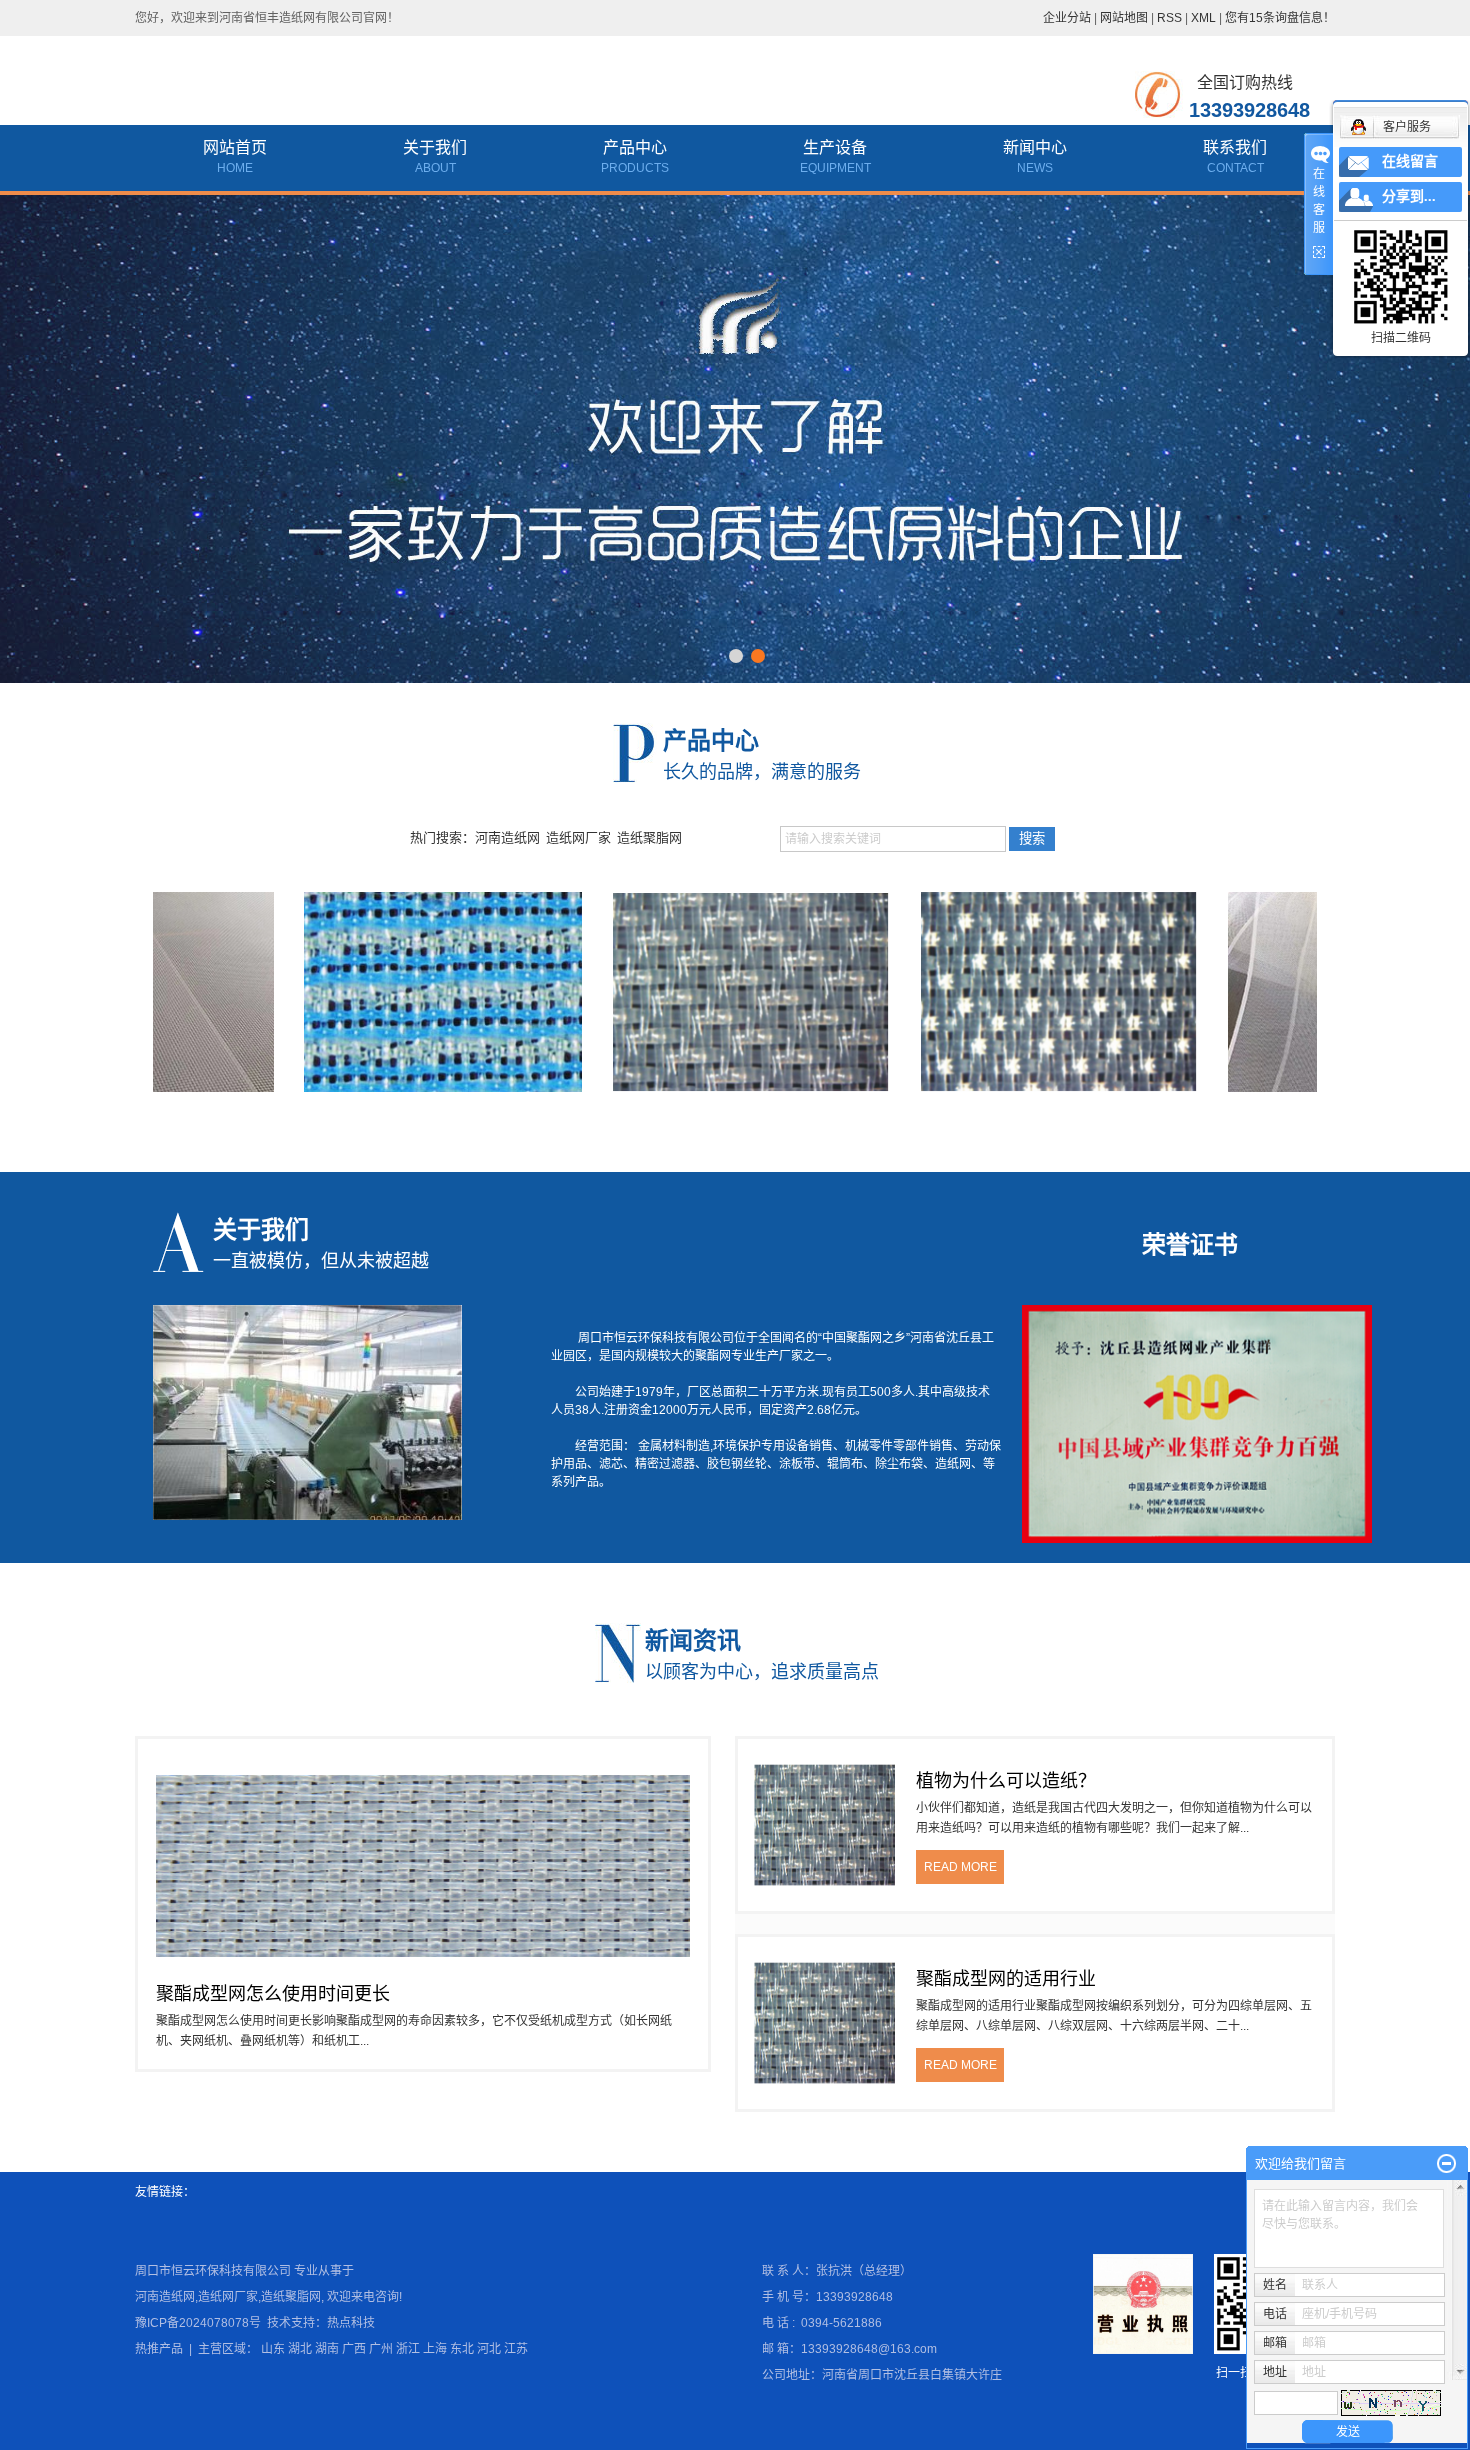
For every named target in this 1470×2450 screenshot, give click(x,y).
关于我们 (435, 147)
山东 (273, 2349)
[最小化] (1446, 2164)
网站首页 (235, 147)
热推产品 (159, 2349)
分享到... (1409, 196)
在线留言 (1410, 161)
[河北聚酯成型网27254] (992, 992)
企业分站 (1067, 18)
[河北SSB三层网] (376, 992)
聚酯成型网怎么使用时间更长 (273, 1994)
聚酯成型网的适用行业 (1006, 1979)
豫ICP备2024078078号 (198, 2323)
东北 (462, 2349)
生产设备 (835, 147)
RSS (1169, 18)
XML (1203, 18)
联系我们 (1235, 147)
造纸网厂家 (578, 837)
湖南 (327, 2349)
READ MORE (960, 1867)
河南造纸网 (507, 837)
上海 (435, 2349)
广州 (381, 2349)
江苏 (516, 2349)
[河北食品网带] (1300, 992)
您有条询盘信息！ (1280, 18)
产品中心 (635, 147)
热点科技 (351, 2323)
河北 (489, 2349)
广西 (354, 2349)
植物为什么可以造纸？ (1006, 1781)
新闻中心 (1035, 147)
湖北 (300, 2349)
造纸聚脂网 (649, 837)
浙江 (408, 2349)
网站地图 (1124, 18)
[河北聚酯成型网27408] (684, 992)
